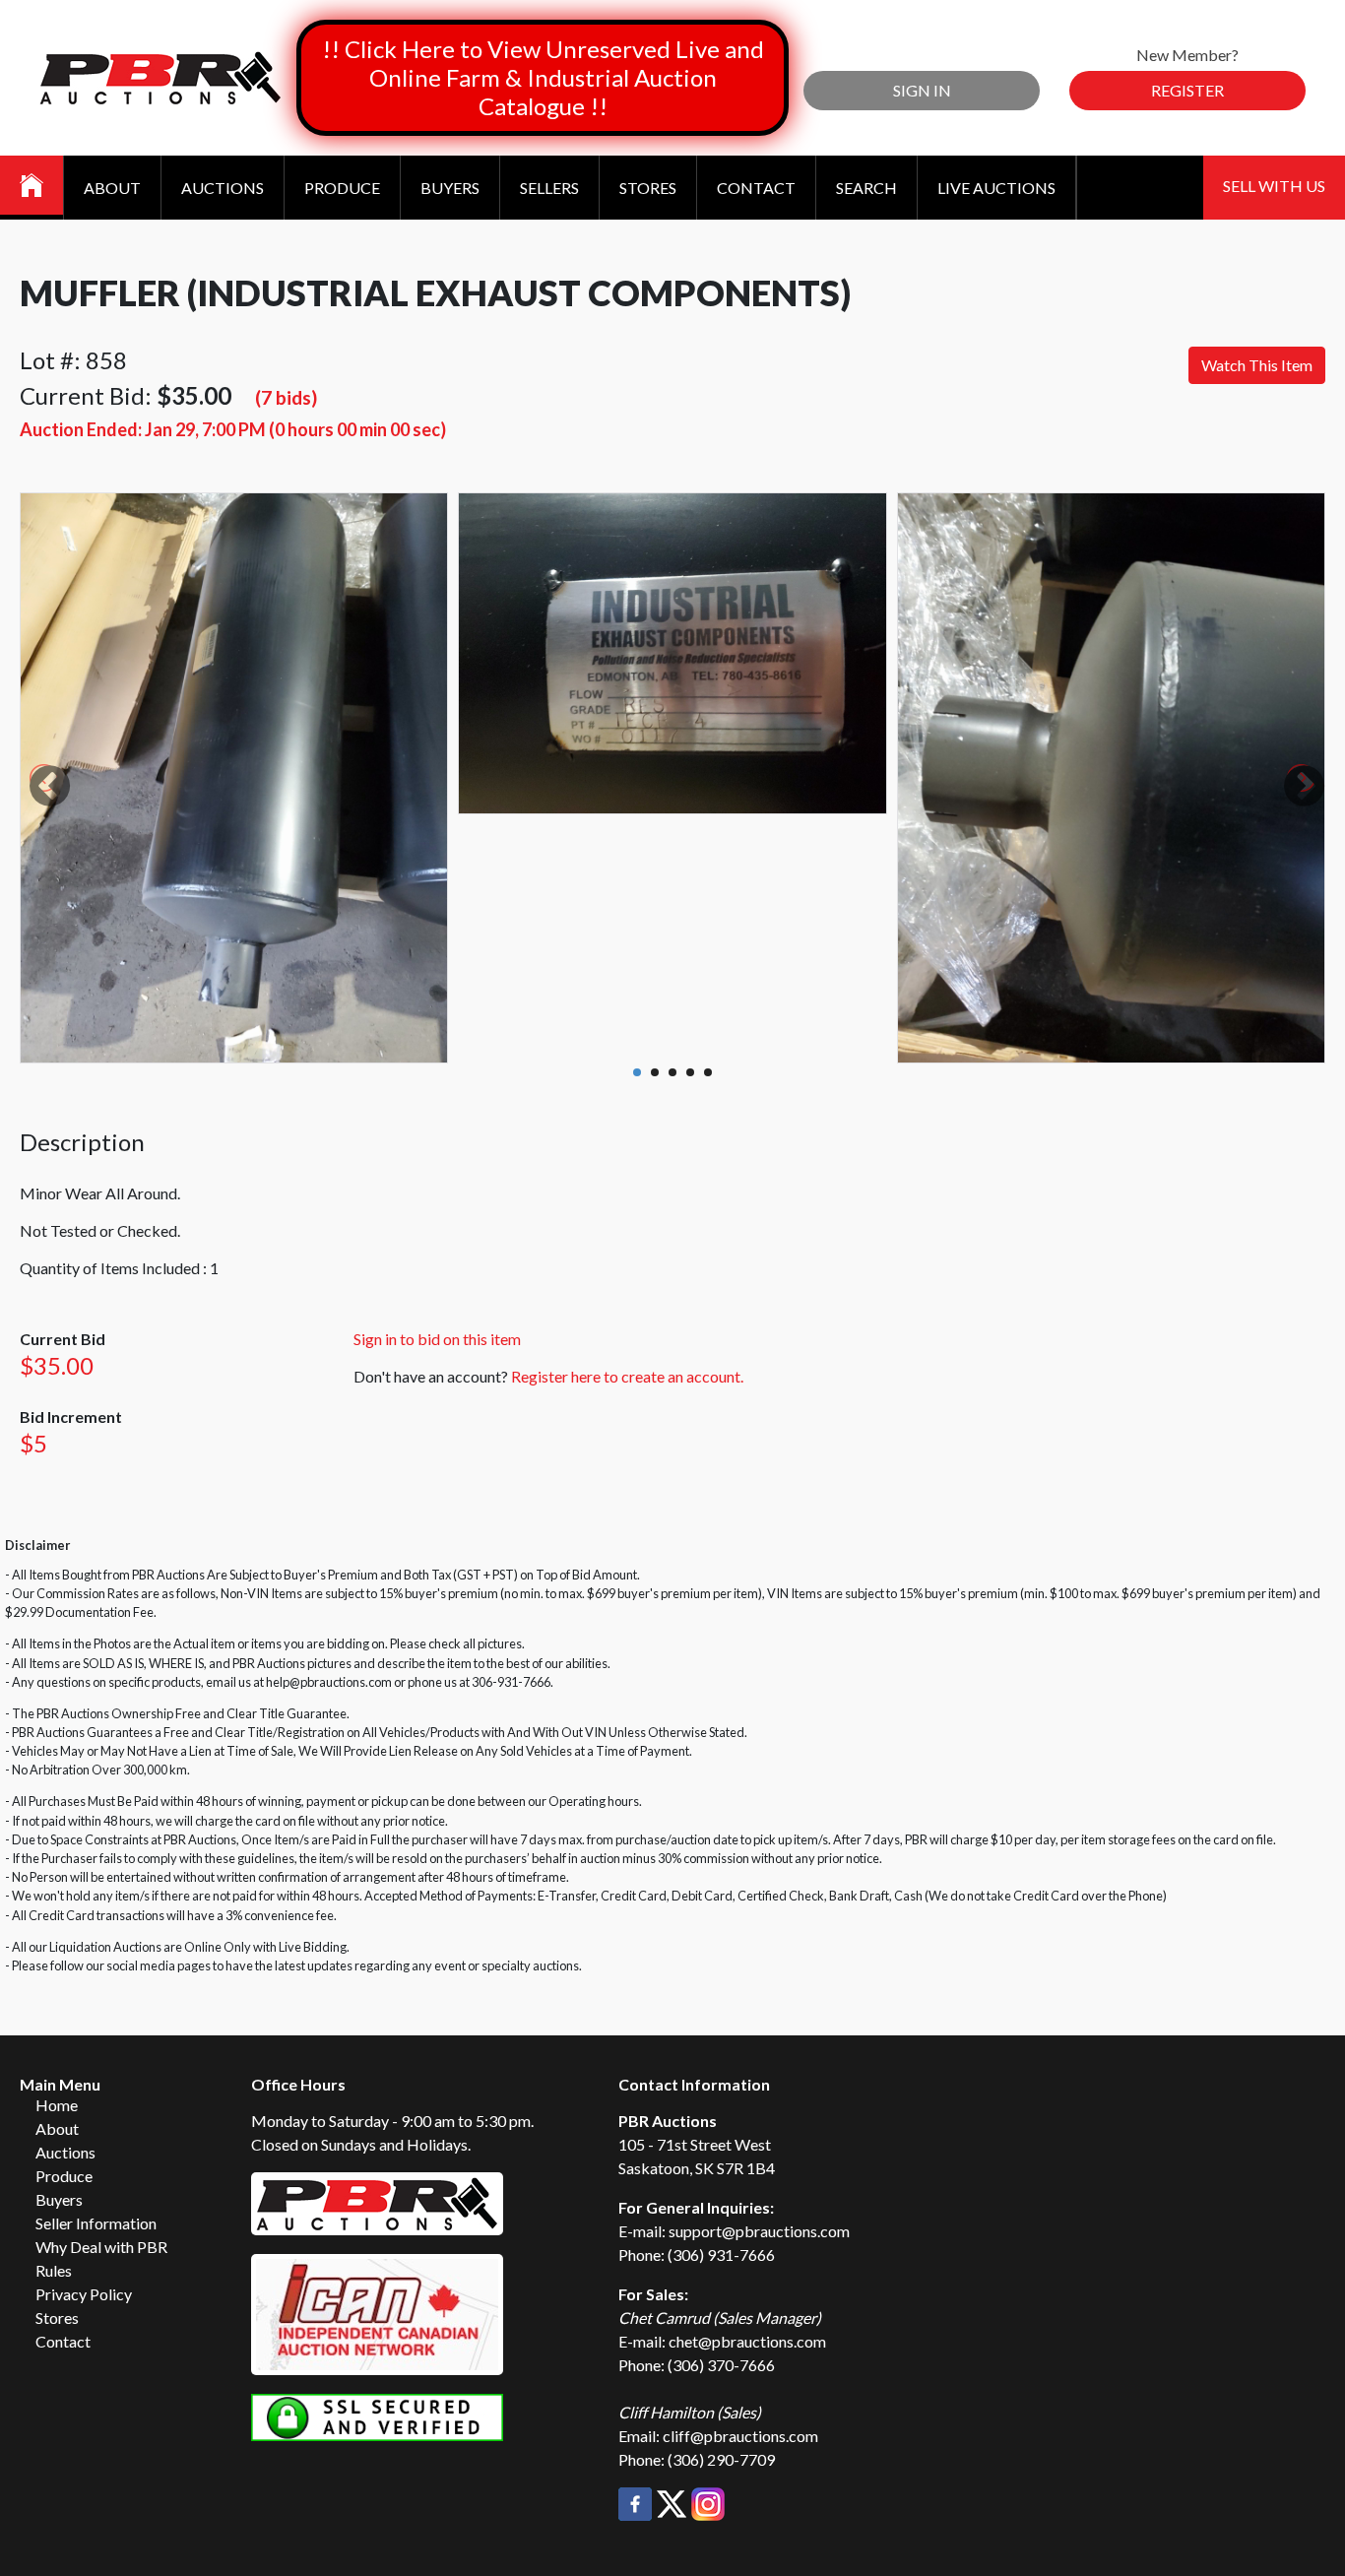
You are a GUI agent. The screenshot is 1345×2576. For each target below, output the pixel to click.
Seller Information (96, 2223)
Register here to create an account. (627, 1376)
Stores (648, 188)
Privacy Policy (84, 2294)
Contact (756, 188)
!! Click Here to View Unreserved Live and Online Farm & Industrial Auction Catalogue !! (543, 77)
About (112, 188)
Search (866, 188)
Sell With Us (1274, 186)
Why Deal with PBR (101, 2247)
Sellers (549, 188)
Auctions (223, 188)
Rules (54, 2270)
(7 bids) (286, 397)
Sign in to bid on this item (437, 1339)
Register (1187, 90)
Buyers (450, 188)
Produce (342, 188)
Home (57, 2105)
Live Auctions (996, 188)
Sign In (922, 90)
